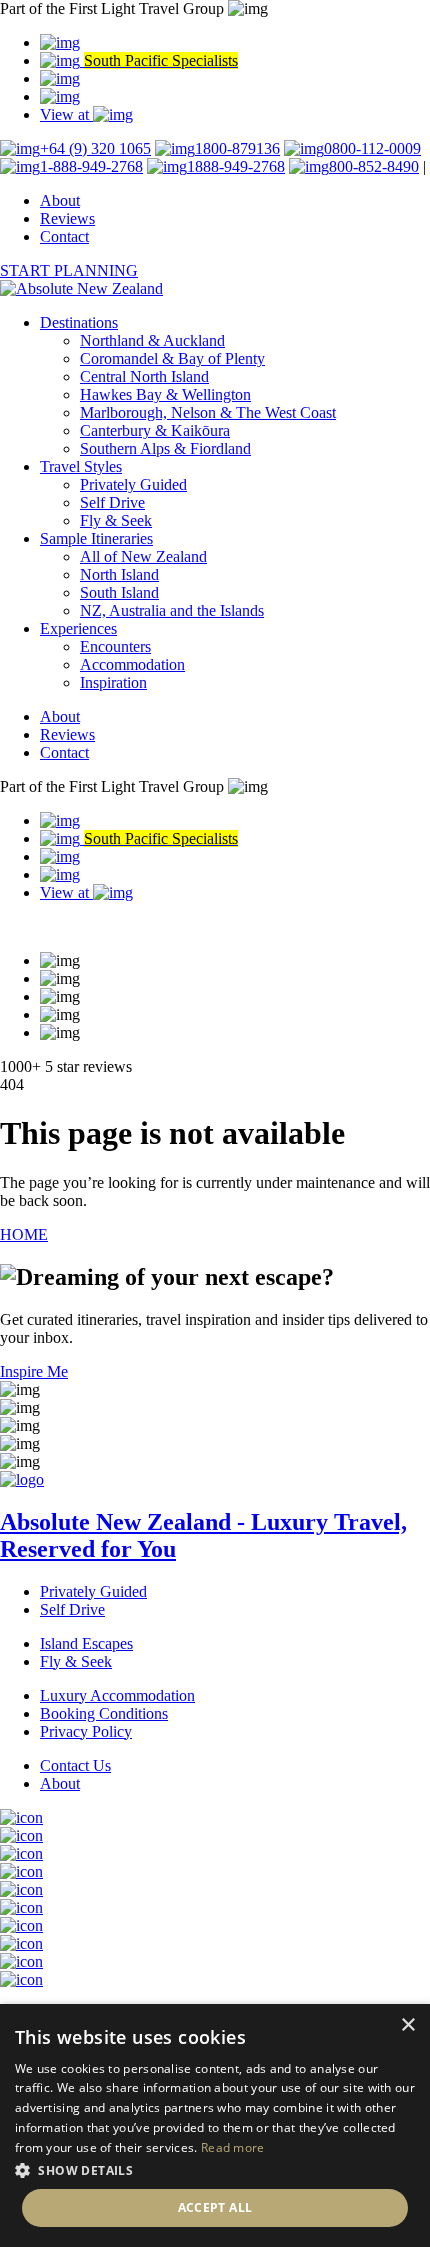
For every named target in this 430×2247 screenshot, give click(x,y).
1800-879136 (237, 148)
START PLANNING (69, 270)
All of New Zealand (143, 556)
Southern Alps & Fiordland (165, 448)
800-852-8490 (374, 166)
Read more (233, 2147)
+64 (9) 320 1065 (95, 148)
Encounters (115, 646)
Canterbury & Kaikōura (155, 430)
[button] (215, 2169)
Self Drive (112, 502)
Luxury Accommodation (117, 1695)
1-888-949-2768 (91, 166)
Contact (64, 236)
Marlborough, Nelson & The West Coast (208, 412)
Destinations (79, 322)
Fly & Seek (116, 520)
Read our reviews (55, 926)
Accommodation (132, 664)
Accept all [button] (215, 2207)
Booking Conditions (104, 1713)
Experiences (78, 628)
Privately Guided (133, 484)
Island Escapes (86, 1643)
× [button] (407, 2025)
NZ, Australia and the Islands (172, 610)
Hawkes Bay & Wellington (165, 394)
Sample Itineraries (96, 538)
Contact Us (75, 1765)
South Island (119, 592)
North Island (119, 574)
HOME (24, 1234)
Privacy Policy (86, 1731)
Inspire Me (34, 1371)
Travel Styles (81, 466)
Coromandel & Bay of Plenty (172, 358)
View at (66, 114)
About (60, 200)
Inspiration (113, 682)
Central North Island (144, 376)
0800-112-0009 (372, 148)
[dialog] (215, 2125)
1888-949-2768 (236, 166)
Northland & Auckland (152, 340)
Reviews (67, 218)
